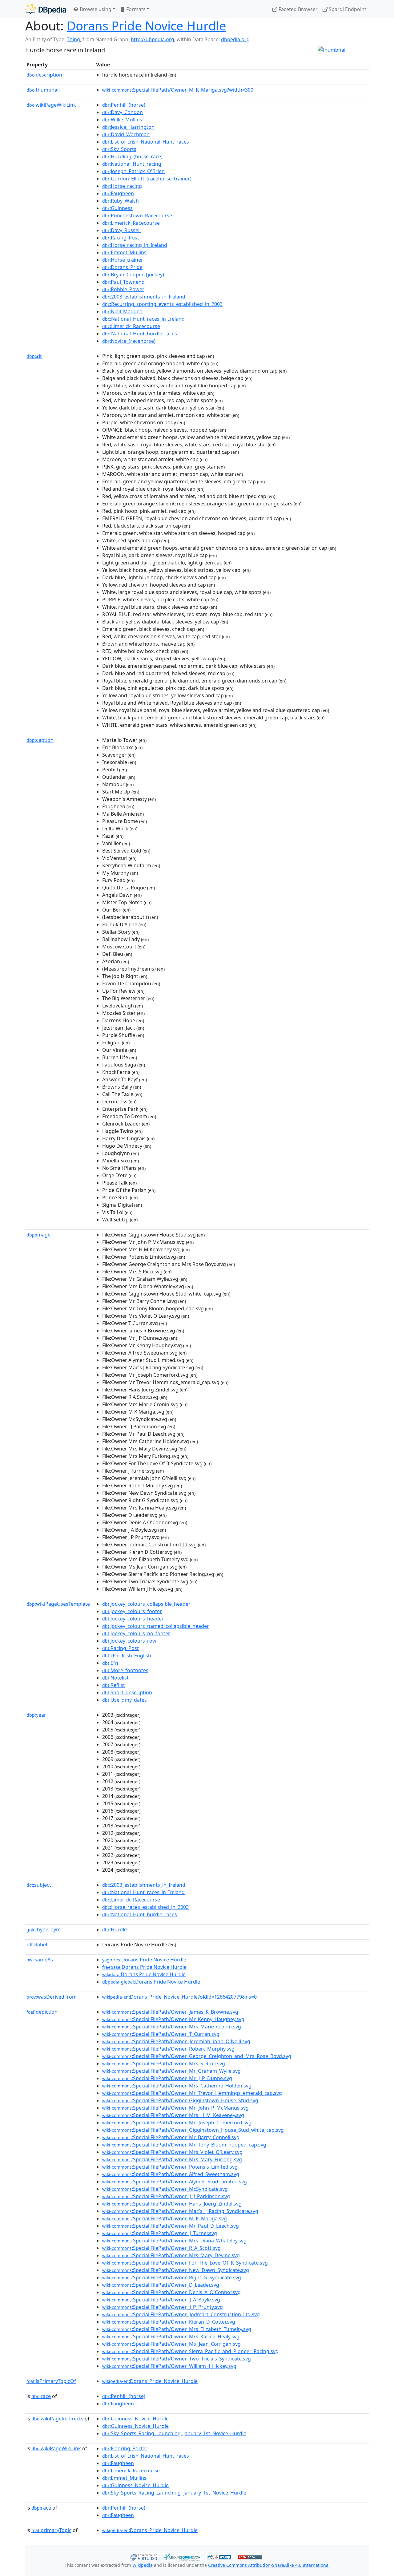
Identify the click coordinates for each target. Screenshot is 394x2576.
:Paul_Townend (123, 282)
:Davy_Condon (123, 112)
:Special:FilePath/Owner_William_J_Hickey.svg (169, 2366)
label (37, 1945)
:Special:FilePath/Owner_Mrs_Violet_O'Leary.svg (172, 2152)
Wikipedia (143, 2565)
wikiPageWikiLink (51, 105)
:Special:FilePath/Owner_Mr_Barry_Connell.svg (171, 2137)
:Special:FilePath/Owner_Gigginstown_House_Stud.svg (180, 2100)
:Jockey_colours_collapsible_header (146, 1604)
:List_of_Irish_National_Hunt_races (146, 142)
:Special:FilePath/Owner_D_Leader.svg (161, 2285)
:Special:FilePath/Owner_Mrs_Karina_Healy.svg (171, 2337)
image (38, 1235)
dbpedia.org (235, 39)
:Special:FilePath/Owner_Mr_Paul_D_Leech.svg (171, 2226)
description (44, 75)
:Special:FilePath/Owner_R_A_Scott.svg (161, 2248)
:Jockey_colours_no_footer (136, 1633)
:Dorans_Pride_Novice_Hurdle (150, 2381)
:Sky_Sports (119, 149)
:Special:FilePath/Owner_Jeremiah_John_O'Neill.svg (176, 2041)
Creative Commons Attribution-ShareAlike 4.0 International (269, 2565)
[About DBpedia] (46, 9)
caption (40, 740)
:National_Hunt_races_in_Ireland (143, 319)
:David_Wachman (126, 134)
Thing (73, 39)
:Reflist (114, 1685)
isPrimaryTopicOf (51, 2381)
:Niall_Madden (122, 311)
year (36, 1715)
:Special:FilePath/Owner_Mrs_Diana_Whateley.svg (174, 2241)
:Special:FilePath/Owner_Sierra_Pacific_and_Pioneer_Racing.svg (190, 2351)
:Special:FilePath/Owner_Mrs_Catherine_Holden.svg (177, 2086)
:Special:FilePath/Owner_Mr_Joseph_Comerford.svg (177, 2123)
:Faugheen (118, 193)
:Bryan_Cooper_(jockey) (133, 275)
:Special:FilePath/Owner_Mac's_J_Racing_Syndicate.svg (180, 2211)
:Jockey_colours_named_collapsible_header (156, 1626)
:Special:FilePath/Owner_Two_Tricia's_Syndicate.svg (177, 2359)
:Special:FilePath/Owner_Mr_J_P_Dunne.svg (167, 2078)
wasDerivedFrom (52, 1997)
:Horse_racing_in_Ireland (135, 245)
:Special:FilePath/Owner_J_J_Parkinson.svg (166, 2196)
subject (39, 1885)
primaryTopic (51, 2530)
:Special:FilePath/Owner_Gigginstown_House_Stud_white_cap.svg (193, 2130)
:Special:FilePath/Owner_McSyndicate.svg (165, 2189)
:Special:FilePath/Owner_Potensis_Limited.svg (170, 2167)
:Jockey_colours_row (129, 1641)
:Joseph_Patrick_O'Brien (133, 171)
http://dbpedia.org (153, 39)
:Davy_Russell (121, 230)
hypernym (44, 1929)
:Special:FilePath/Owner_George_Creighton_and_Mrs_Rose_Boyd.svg (197, 2056)
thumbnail (43, 90)
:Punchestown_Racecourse (137, 216)
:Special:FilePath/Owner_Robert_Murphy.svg (168, 2049)
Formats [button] (135, 9)
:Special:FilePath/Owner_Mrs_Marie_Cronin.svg (172, 2027)
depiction (42, 2012)
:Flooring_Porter (125, 2448)
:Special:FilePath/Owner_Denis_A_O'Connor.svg (171, 2292)
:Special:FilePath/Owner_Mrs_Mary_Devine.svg (171, 2255)
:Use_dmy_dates (125, 1700)
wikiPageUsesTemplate (58, 1604)
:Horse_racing (122, 186)
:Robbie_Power (123, 289)
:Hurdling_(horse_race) (132, 156)
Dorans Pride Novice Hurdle (147, 26)
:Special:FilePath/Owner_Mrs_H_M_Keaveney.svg (173, 2115)
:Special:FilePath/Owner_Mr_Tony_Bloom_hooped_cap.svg (184, 2145)
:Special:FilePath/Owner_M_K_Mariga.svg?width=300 (178, 90)
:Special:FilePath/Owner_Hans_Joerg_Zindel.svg (172, 2204)
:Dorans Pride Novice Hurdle (144, 1960)
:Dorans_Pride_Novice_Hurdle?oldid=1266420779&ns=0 (179, 1997)
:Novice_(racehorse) (129, 341)
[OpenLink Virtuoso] (143, 2556)
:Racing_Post (121, 238)
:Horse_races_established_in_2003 (145, 1907)
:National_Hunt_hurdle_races (140, 334)
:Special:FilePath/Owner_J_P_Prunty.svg (163, 2307)
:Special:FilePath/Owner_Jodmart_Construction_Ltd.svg (181, 2314)
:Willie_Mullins (122, 120)
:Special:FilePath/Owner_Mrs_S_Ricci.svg (164, 2064)
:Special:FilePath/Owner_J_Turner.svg (160, 2233)
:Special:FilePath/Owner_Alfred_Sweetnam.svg (171, 2174)
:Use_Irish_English (127, 1656)
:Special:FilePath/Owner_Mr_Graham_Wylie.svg (171, 2071)
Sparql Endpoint (347, 9)
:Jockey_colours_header (133, 1619)
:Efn (110, 1663)
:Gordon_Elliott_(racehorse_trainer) (147, 179)
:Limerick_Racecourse (131, 223)
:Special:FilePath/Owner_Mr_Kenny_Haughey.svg (173, 2019)
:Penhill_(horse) (124, 105)
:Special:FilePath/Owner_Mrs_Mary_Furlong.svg (172, 2159)
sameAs (40, 1960)
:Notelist (115, 1678)
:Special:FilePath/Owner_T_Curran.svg (161, 2034)
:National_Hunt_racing (132, 164)
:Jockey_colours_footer (132, 1611)
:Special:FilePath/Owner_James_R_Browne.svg (170, 2012)
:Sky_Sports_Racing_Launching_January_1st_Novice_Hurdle (174, 2433)
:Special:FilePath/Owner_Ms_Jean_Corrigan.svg (171, 2344)
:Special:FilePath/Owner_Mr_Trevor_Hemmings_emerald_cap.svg (192, 2093)
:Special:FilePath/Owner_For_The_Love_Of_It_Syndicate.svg (185, 2263)
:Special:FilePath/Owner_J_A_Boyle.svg (161, 2300)
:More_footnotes (125, 1670)
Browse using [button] (95, 9)
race (41, 2396)
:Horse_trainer (123, 260)
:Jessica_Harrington (128, 127)
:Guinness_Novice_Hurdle (135, 2419)
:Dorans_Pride (122, 267)
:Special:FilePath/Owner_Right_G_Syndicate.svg (172, 2277)
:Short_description (127, 1692)
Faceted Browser (298, 9)
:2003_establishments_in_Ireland (144, 297)
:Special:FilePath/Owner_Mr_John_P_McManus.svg (175, 2108)
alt (34, 356)
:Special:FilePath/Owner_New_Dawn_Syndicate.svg (176, 2270)
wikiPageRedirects (57, 2419)
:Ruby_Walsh (121, 201)
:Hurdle (115, 1929)
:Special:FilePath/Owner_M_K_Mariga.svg (165, 2218)
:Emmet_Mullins (124, 252)
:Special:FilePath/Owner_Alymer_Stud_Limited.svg (175, 2182)
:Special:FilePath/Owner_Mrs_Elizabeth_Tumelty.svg (177, 2329)
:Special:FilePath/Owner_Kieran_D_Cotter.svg (169, 2322)
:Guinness (117, 208)
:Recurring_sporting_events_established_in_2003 (162, 304)
